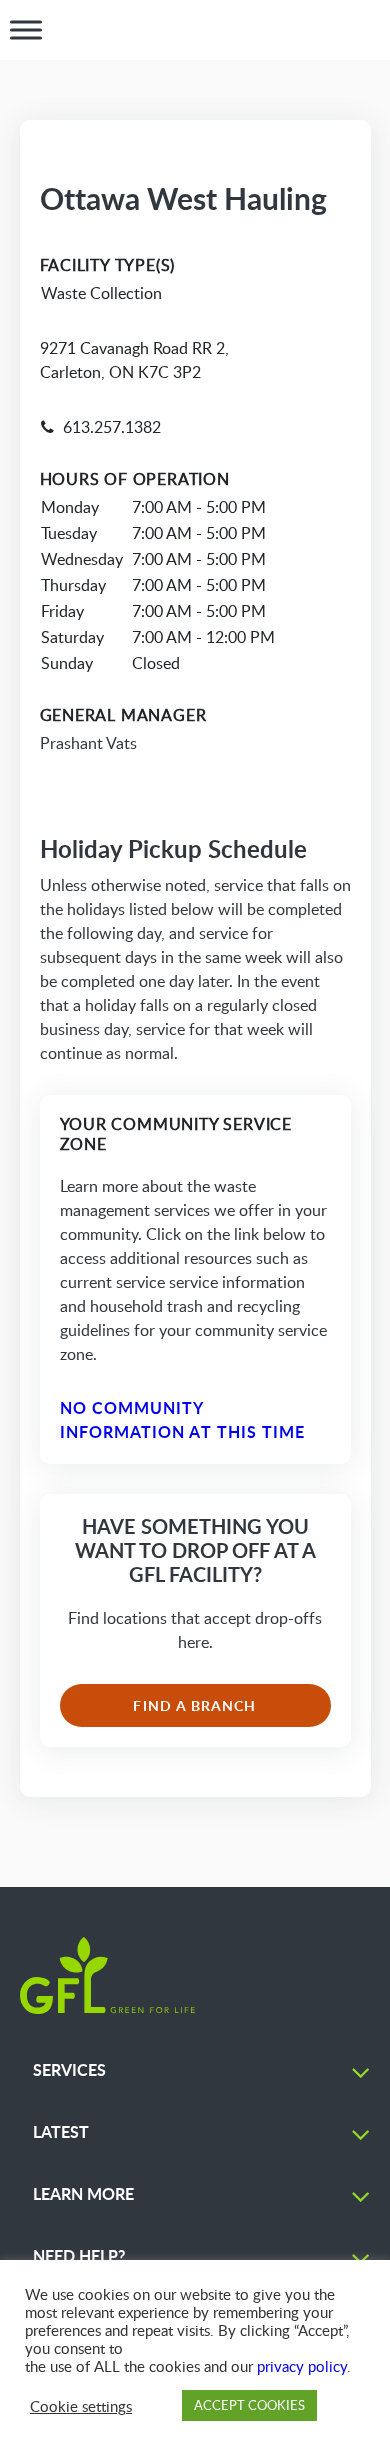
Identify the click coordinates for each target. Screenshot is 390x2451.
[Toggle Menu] (26, 30)
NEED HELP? (79, 2255)
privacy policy (302, 2366)
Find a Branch (194, 1705)
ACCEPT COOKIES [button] (249, 2405)
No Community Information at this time (183, 1419)
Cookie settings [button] (81, 2406)
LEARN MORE (83, 2193)
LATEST (61, 2131)
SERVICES (69, 2069)
